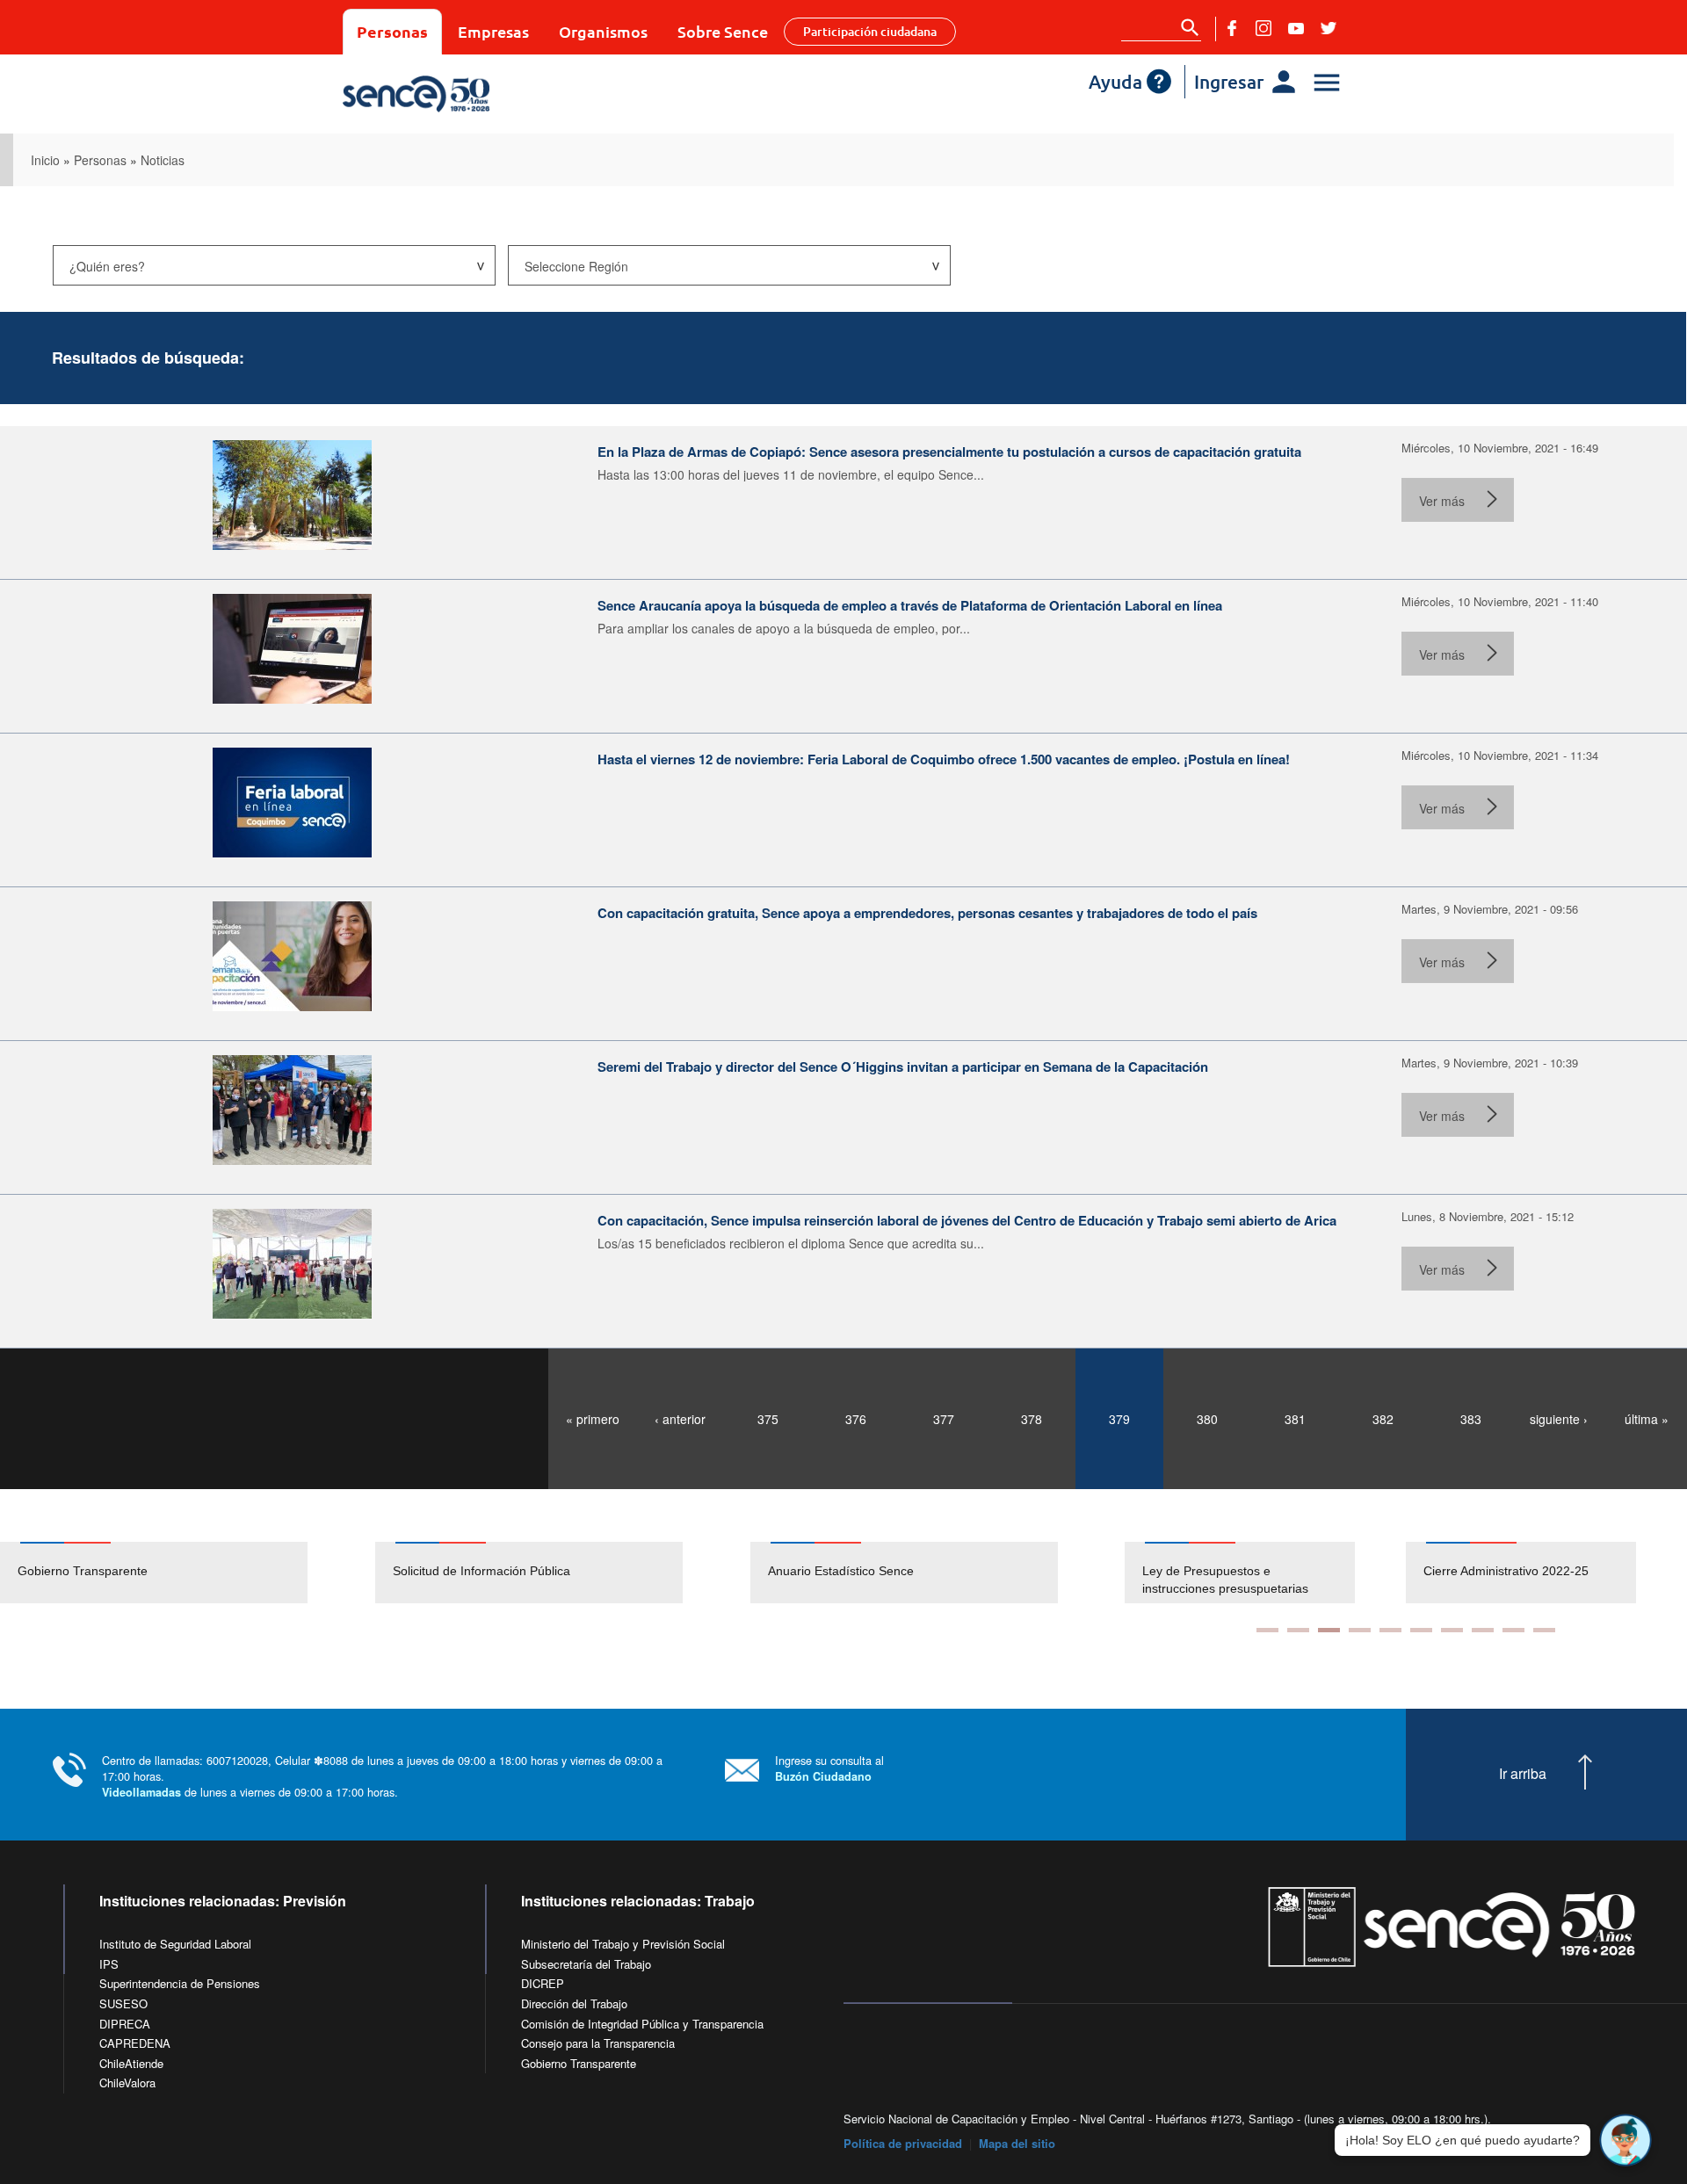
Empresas (493, 31)
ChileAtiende (131, 2063)
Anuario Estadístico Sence (841, 1571)
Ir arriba (1523, 1774)
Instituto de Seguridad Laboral (175, 1944)
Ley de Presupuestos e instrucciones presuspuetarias (1175, 1580)
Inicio (45, 160)
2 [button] (1298, 1630)
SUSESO (123, 2003)
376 (856, 1419)
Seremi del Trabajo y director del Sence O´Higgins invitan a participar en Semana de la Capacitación (903, 1067)
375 (768, 1419)
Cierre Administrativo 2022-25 (1456, 1571)
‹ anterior (680, 1419)
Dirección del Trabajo (574, 2003)
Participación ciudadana (870, 31)
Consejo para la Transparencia (598, 2043)
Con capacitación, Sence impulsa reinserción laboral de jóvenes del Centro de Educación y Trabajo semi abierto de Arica (967, 1220)
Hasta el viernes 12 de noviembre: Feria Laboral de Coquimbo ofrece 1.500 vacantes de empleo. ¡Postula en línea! (944, 759)
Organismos (603, 31)
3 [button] (1329, 1630)
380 (1207, 1419)
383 (1471, 1419)
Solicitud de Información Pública (481, 1571)
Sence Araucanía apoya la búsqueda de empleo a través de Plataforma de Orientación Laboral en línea (910, 605)
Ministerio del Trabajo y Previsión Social (623, 1944)
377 (944, 1419)
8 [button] (1483, 1630)
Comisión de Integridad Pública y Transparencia (642, 2024)
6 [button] (1421, 1630)
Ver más (1442, 501)
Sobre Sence (723, 31)
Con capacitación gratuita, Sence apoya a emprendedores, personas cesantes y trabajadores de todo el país (927, 913)
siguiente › (1559, 1419)
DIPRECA (125, 2024)
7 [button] (1452, 1630)
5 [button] (1390, 1630)
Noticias (163, 160)
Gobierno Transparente (83, 1571)
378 (1032, 1419)
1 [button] (1267, 1630)
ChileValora (127, 2083)
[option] (188, 1573)
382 (1383, 1419)
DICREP (543, 1983)
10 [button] (1544, 1630)
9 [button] (1513, 1630)
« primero (593, 1419)
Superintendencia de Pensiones (180, 1983)
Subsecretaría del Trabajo (586, 1964)
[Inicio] (468, 94)
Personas (392, 31)
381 (1295, 1419)
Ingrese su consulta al (829, 1768)
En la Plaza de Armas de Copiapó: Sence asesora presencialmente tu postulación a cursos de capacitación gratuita (949, 452)
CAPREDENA (135, 2043)
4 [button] (1360, 1630)
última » (1647, 1419)
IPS (109, 1964)
